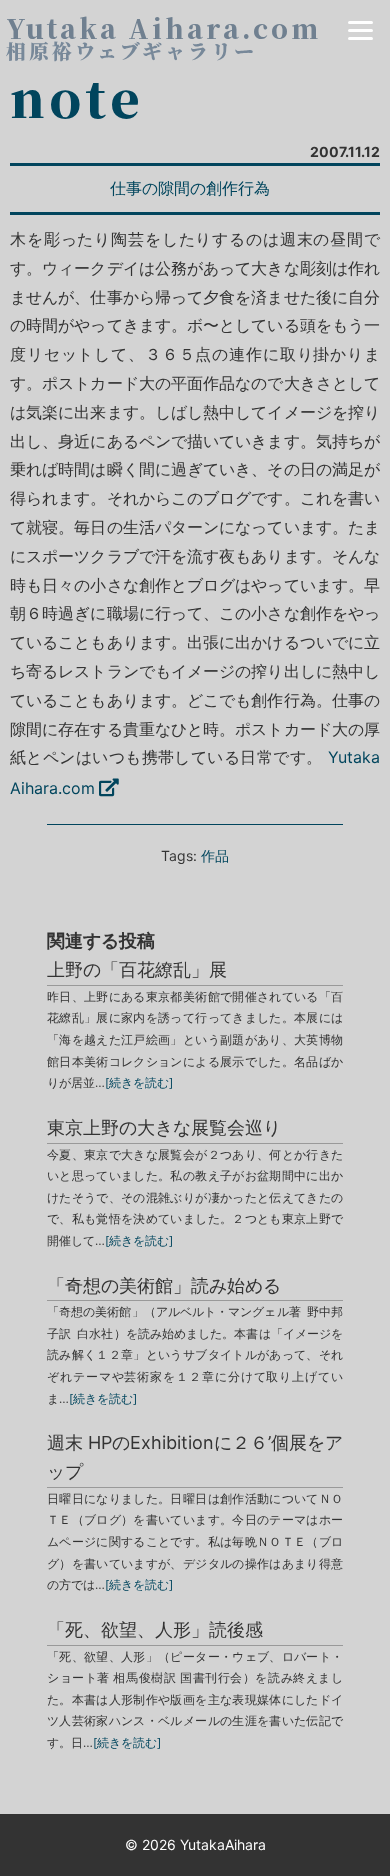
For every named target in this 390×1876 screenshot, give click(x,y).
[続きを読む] (139, 1082)
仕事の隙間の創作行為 (190, 188)
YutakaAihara (223, 1844)
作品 (215, 855)
